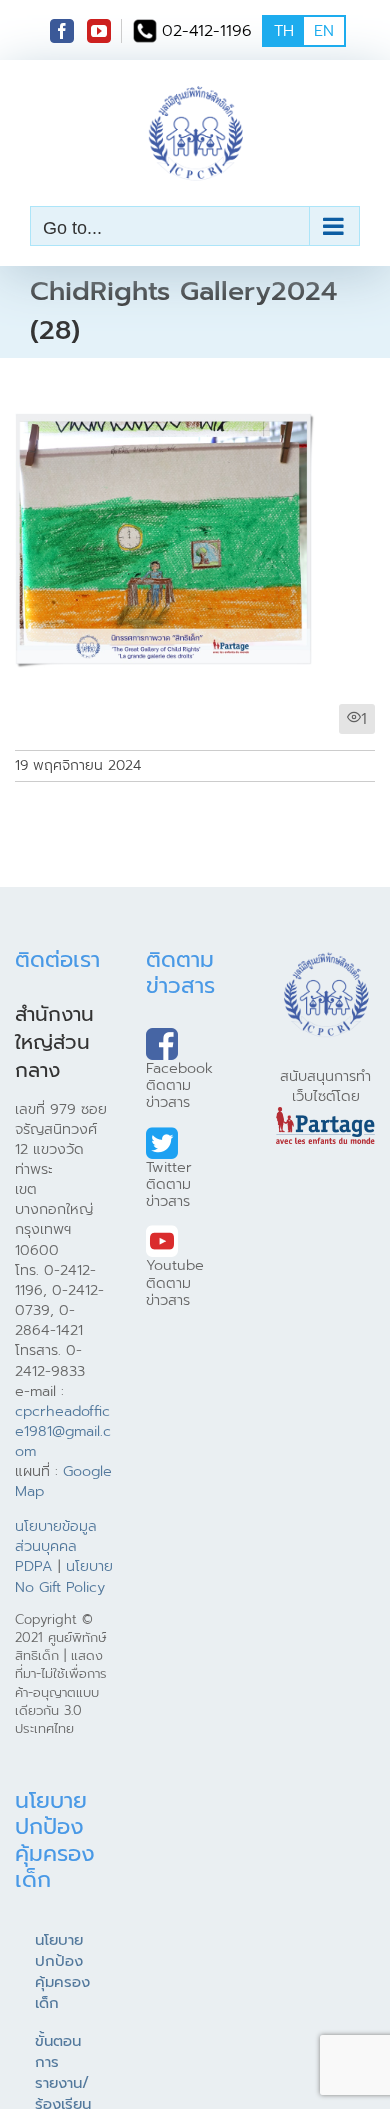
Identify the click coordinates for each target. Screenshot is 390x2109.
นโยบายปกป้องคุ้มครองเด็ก (62, 1971)
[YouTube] (99, 31)
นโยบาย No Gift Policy (64, 1576)
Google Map (63, 1481)
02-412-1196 (207, 31)
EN (324, 31)
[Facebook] (62, 31)
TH (284, 31)
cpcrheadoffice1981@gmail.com (63, 1431)
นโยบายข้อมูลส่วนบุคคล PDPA (56, 1546)
